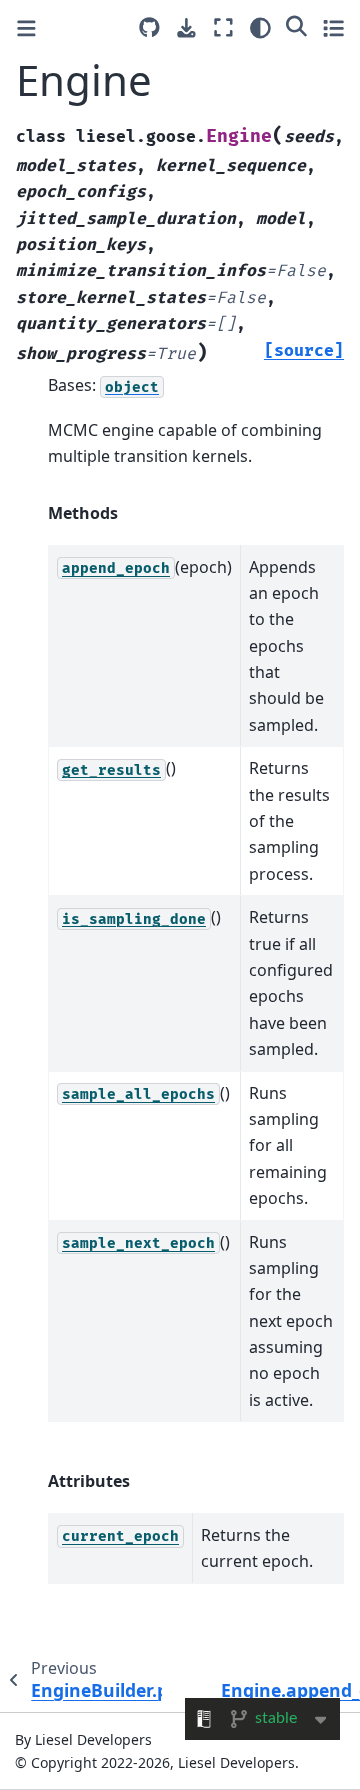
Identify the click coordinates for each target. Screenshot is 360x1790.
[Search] (296, 25)
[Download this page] (186, 28)
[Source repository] (149, 27)
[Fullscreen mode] (223, 27)
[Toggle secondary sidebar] (333, 27)
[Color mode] (260, 28)
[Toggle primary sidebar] (26, 28)
